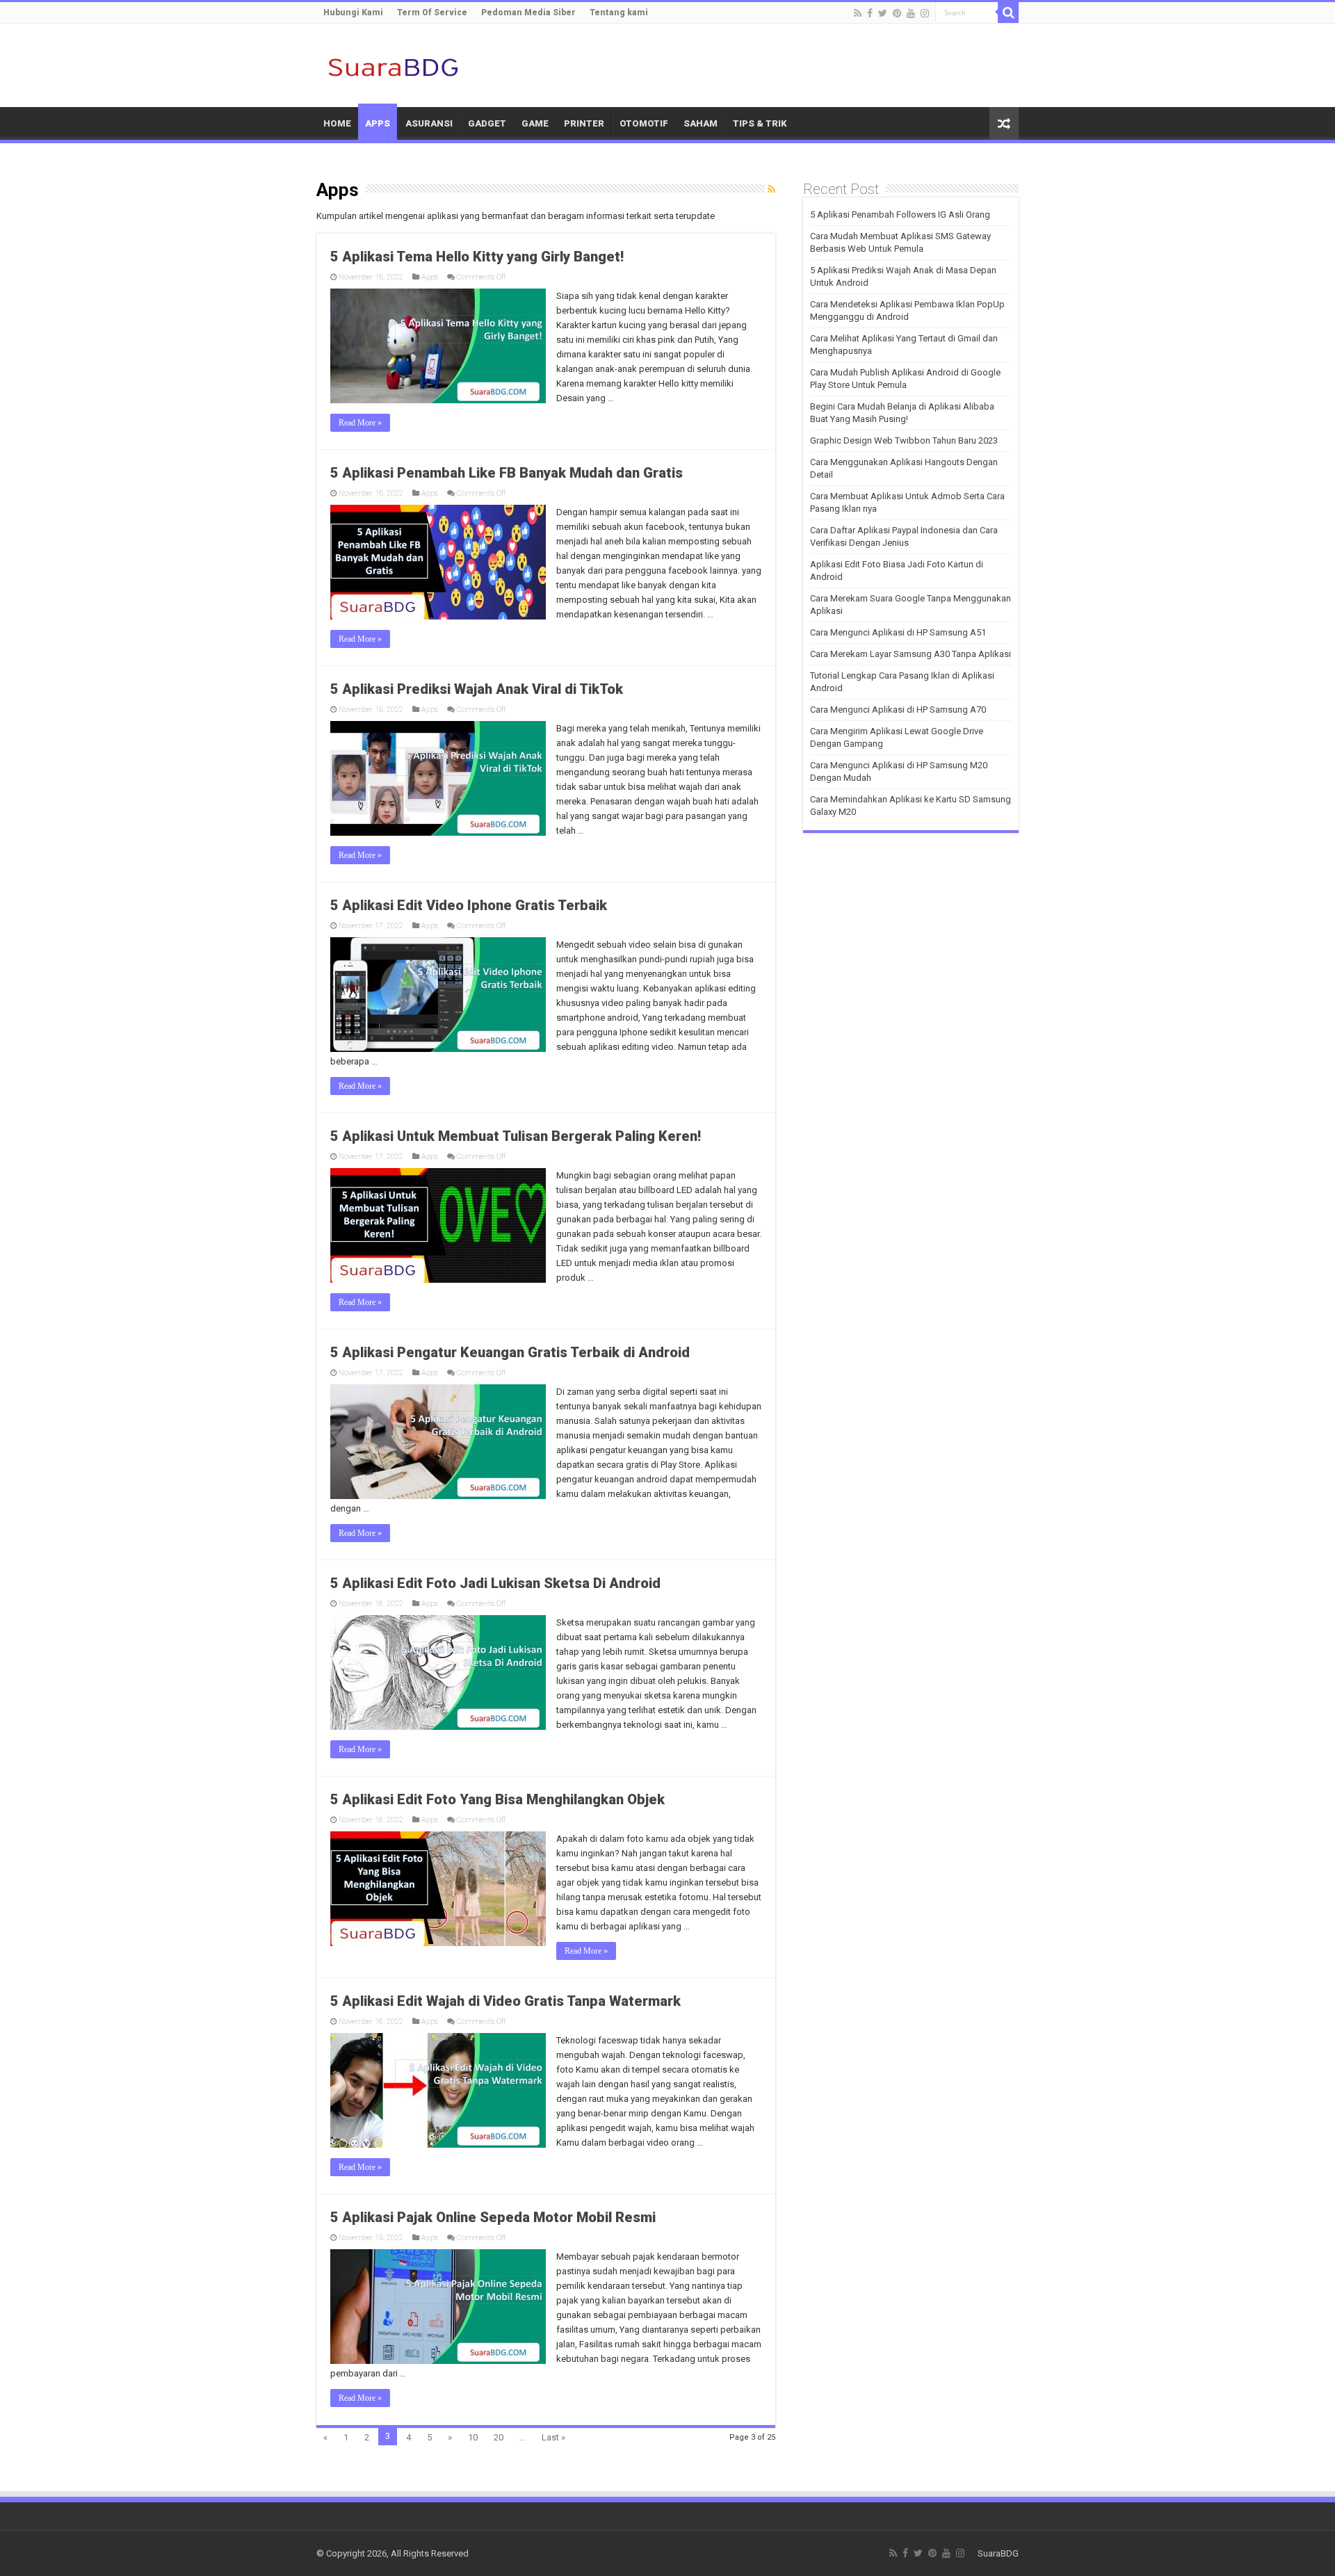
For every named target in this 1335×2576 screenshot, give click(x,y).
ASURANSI (429, 123)
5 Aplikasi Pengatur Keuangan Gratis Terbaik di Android (510, 1352)
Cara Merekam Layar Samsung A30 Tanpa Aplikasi (911, 654)
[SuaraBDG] (393, 65)
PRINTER (584, 123)
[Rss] (858, 13)
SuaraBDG (998, 2553)
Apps (430, 277)
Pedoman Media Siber (528, 13)
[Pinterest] (897, 13)
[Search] (1008, 13)
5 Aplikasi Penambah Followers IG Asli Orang (900, 214)
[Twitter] (883, 13)
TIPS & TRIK (760, 123)
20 (499, 2437)
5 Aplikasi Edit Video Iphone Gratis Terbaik (469, 905)
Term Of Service (432, 13)
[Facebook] (870, 13)
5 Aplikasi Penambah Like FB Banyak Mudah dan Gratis (507, 473)
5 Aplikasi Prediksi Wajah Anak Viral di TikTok (477, 689)
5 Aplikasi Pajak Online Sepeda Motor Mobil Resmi (493, 2217)
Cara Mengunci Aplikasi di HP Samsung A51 (898, 632)
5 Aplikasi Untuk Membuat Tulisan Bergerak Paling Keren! (516, 1136)
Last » (553, 2437)
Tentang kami (619, 13)
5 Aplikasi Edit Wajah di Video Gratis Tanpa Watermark (505, 2001)
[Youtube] (911, 13)
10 (473, 2437)
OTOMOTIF (644, 123)
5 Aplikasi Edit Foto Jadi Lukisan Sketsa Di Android (495, 1583)
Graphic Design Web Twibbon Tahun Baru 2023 (904, 440)
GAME (535, 123)
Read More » (360, 423)
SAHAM (701, 123)
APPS (378, 123)
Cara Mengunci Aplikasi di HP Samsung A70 (898, 710)
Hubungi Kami (353, 13)
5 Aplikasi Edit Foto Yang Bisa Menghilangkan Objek (497, 1799)
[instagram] (925, 13)
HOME (337, 123)
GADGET (487, 123)
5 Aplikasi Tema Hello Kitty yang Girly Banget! (477, 257)
